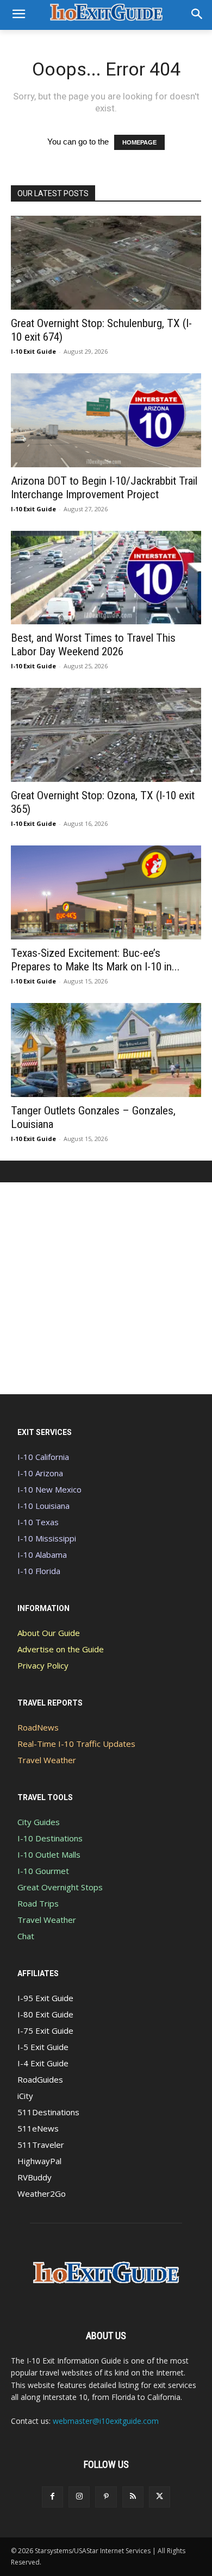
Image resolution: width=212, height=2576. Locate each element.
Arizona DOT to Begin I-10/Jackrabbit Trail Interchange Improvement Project (104, 488)
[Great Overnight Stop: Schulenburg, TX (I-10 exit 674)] (106, 263)
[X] (160, 2497)
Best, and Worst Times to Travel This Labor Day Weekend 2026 (93, 645)
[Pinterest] (106, 2497)
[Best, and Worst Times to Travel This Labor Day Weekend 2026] (106, 578)
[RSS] (133, 2497)
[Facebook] (52, 2497)
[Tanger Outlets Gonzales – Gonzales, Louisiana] (106, 1050)
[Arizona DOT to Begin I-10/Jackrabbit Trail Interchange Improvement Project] (106, 420)
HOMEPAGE (139, 142)
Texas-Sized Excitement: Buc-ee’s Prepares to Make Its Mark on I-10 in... (95, 960)
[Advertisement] (106, 1288)
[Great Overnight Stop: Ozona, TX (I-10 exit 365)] (106, 735)
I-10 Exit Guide (33, 351)
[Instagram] (79, 2497)
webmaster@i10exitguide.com (106, 2421)
